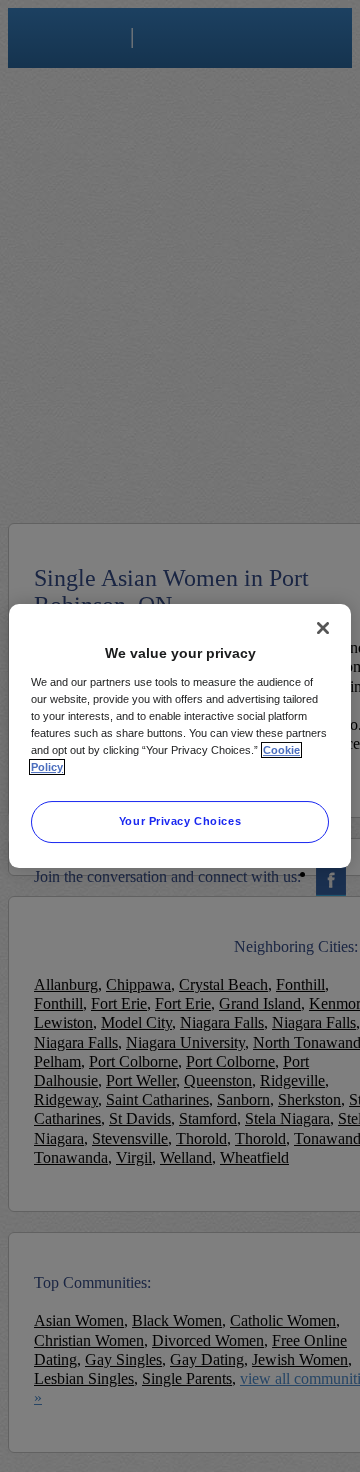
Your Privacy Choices (180, 821)
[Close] (323, 628)
